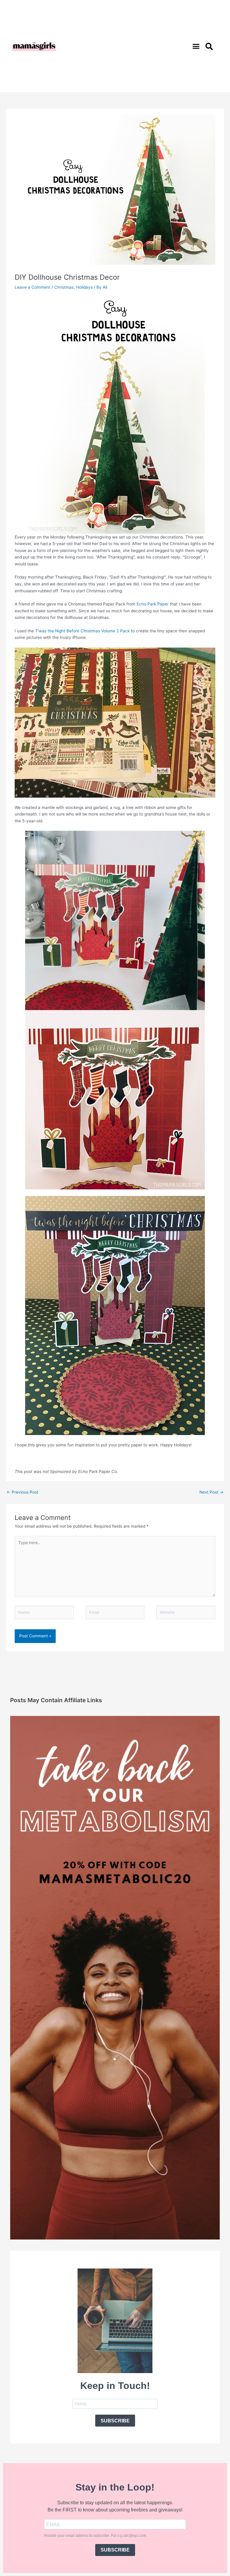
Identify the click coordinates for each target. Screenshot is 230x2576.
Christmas (64, 287)
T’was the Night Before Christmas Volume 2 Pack (82, 631)
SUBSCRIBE (115, 2421)
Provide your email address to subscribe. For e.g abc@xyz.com (95, 2536)
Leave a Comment (32, 287)
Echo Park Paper (153, 604)
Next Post (211, 1492)
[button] (196, 46)
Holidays (84, 287)
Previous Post (22, 1492)
